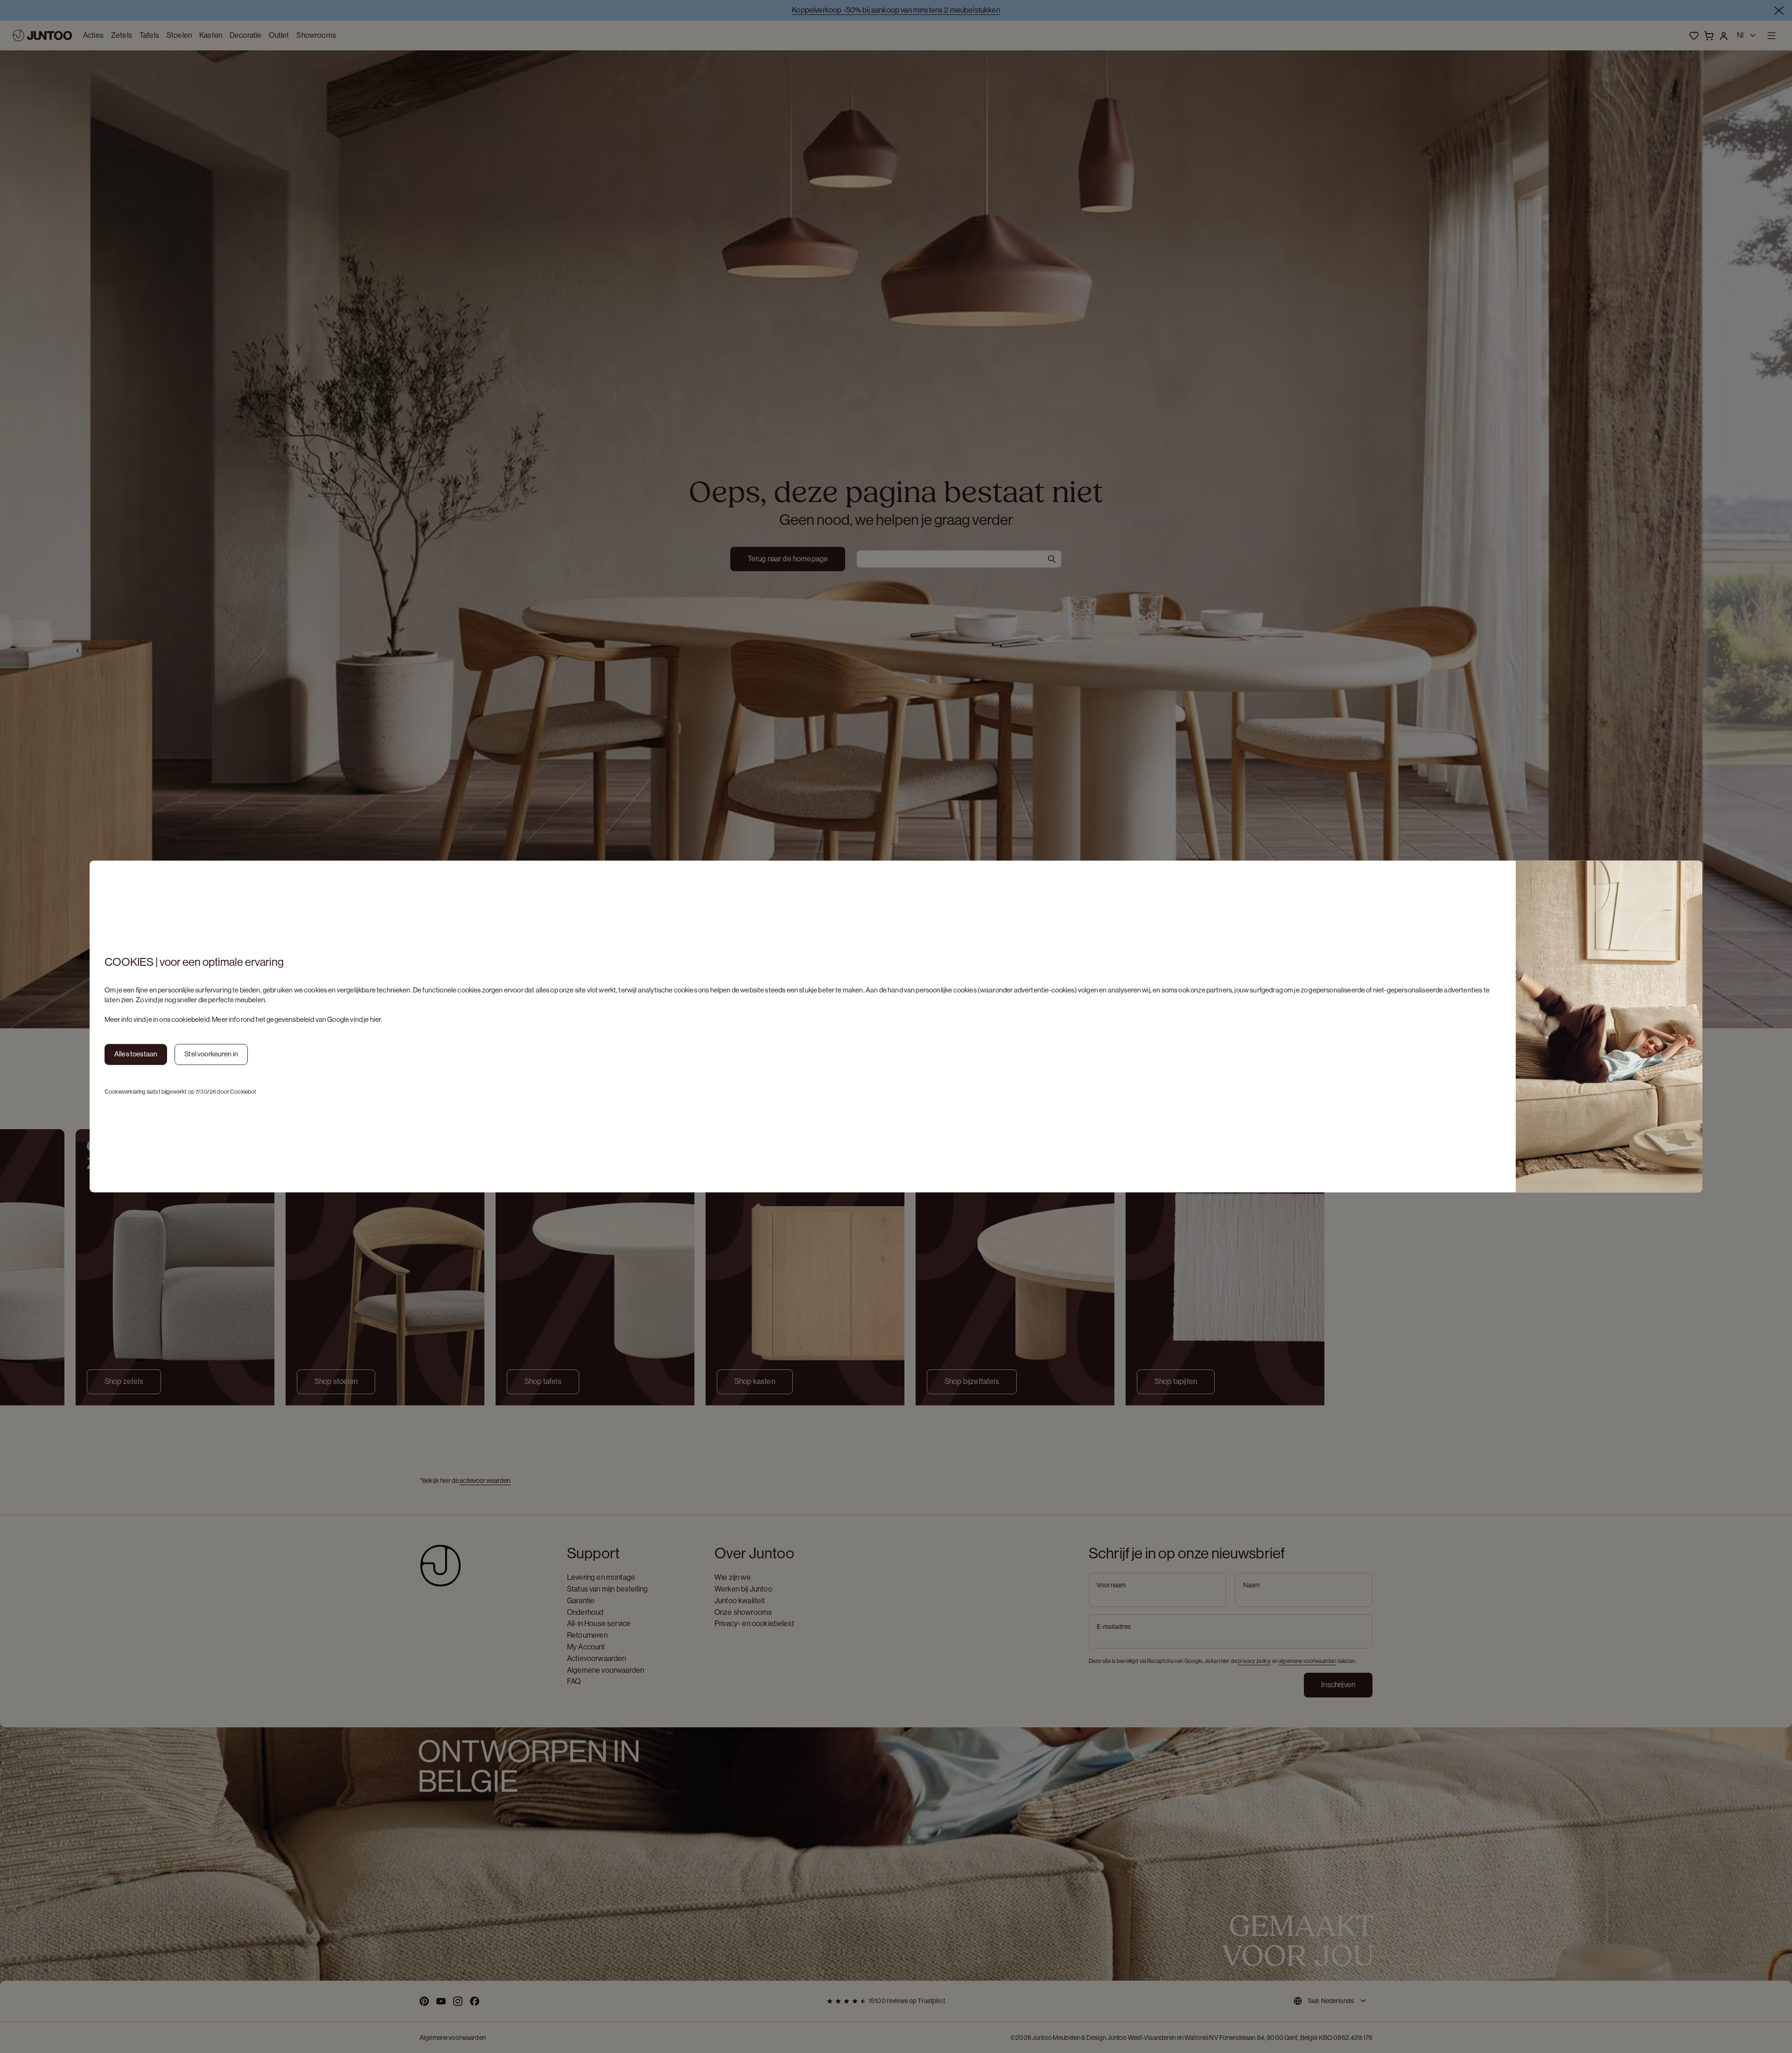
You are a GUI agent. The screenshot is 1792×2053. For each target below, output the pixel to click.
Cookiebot (243, 1092)
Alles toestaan (136, 1054)
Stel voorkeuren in (211, 1054)
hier (376, 1019)
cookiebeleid (190, 1019)
